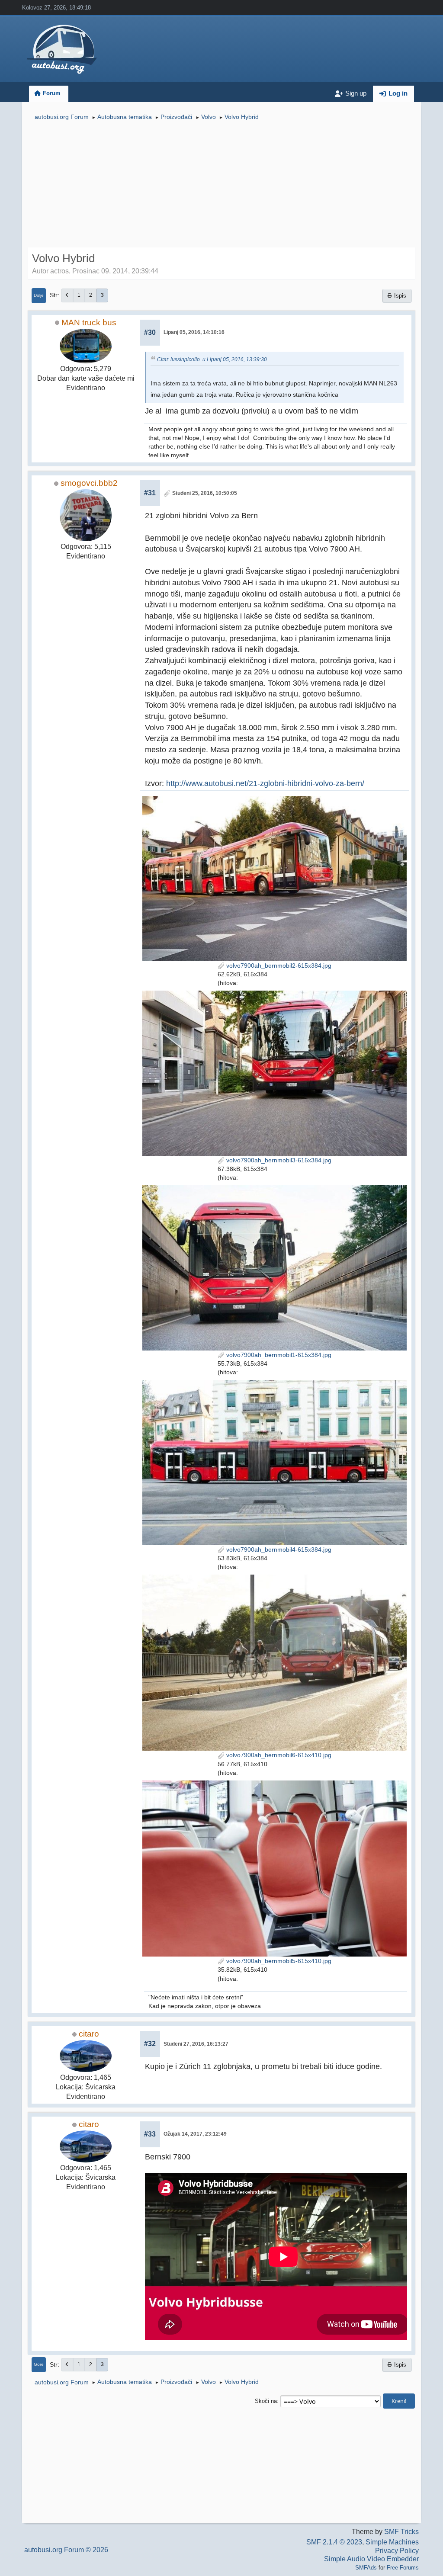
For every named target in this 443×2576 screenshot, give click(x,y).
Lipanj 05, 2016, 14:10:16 (194, 332)
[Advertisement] (221, 185)
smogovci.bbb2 (89, 483)
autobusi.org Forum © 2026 (66, 2550)
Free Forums (403, 2568)
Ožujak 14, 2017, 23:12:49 (195, 2134)
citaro (89, 2034)
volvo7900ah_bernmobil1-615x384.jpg (278, 1355)
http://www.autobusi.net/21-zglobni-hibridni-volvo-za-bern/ (265, 783)
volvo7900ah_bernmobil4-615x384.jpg (278, 1549)
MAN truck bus (89, 322)
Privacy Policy (397, 2551)
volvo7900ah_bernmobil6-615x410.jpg (278, 1755)
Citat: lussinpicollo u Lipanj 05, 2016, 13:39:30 (212, 359)
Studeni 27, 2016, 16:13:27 (196, 2044)
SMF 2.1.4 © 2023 (334, 2542)
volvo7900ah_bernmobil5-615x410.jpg (278, 1961)
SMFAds (366, 2568)
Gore (39, 2364)
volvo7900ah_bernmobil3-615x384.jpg (278, 1160)
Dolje (39, 295)
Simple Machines (392, 2542)
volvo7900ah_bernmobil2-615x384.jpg (278, 966)
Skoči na (266, 2401)
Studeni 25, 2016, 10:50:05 (205, 493)
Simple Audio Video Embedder (371, 2559)
